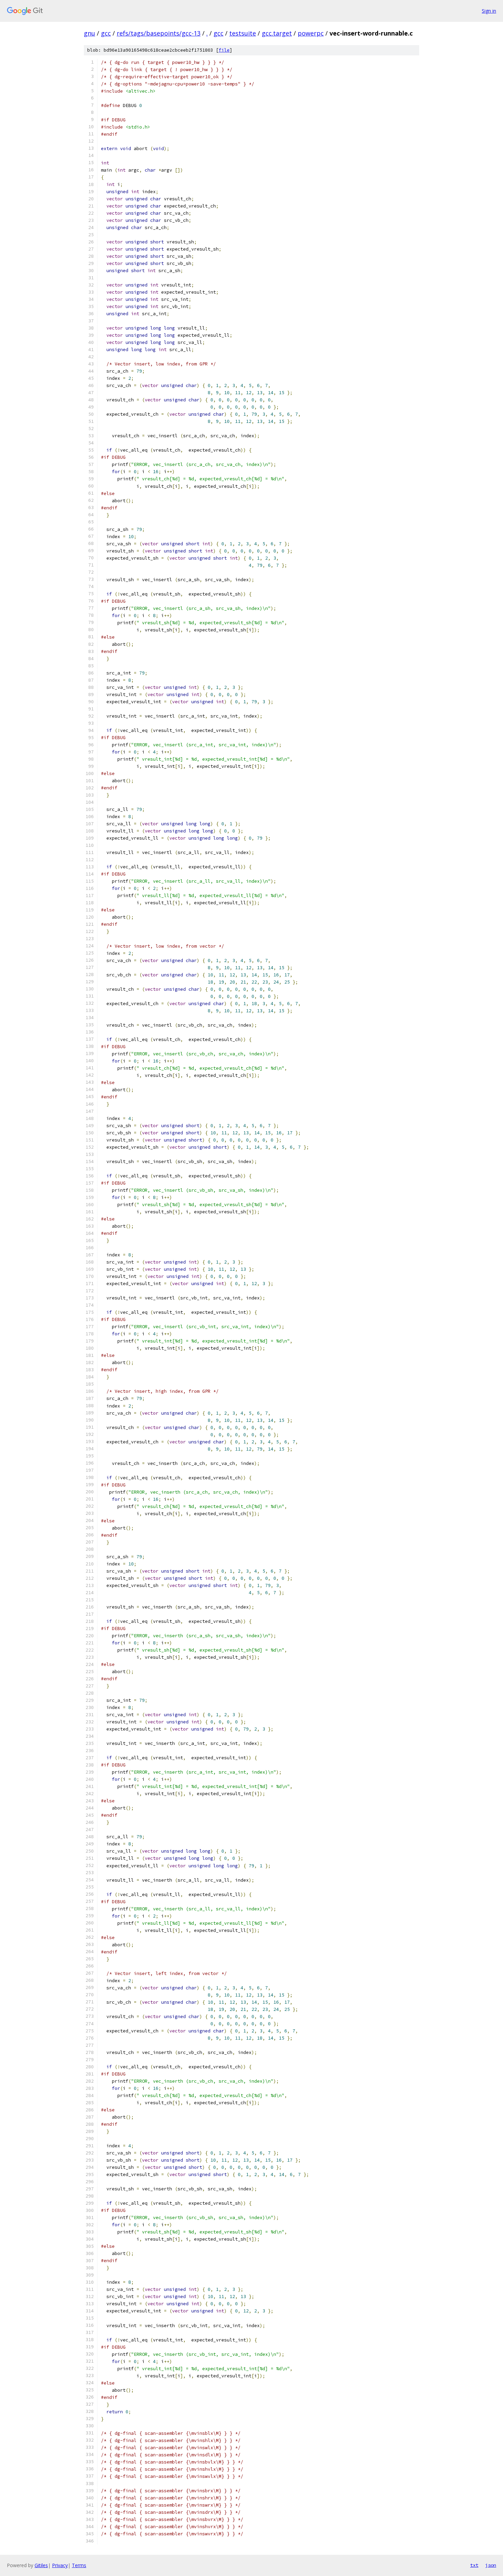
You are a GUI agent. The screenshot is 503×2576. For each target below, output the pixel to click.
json (491, 2565)
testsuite (243, 33)
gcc (106, 33)
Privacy (60, 2565)
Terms (79, 2565)
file (224, 50)
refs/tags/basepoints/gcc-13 (159, 33)
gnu (89, 33)
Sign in (489, 11)
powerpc (311, 33)
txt (474, 2565)
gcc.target (277, 33)
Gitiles (41, 2565)
